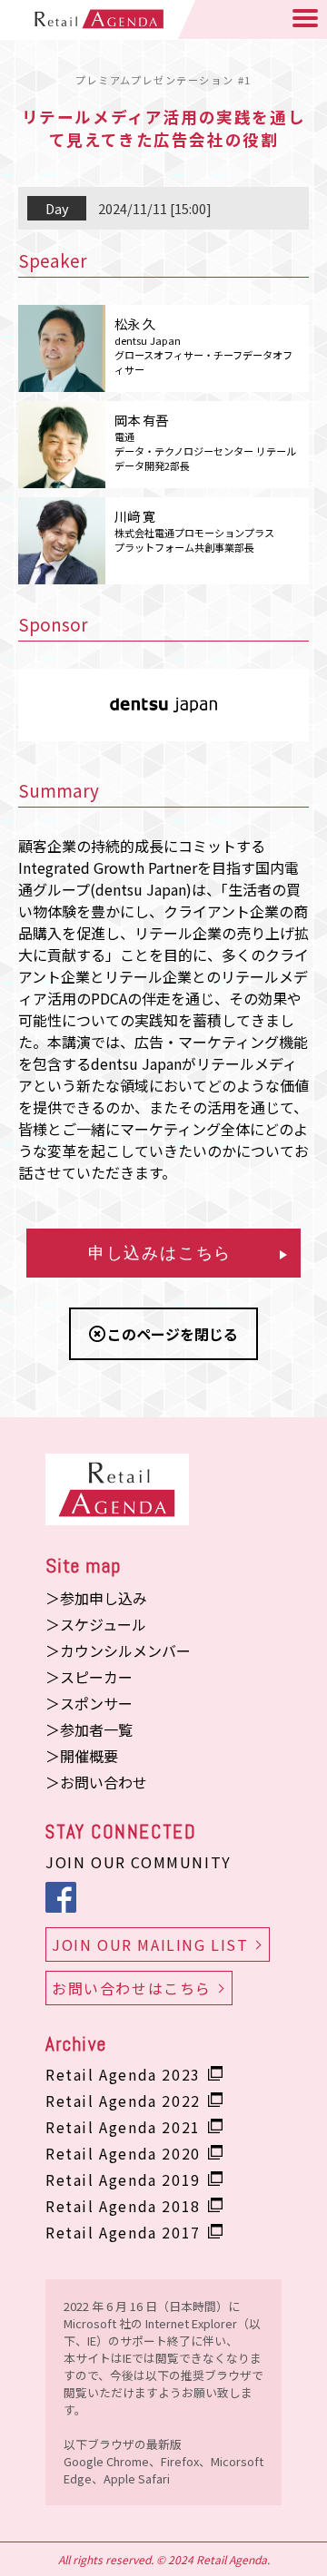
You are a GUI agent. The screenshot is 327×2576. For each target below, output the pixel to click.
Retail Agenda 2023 (123, 2074)
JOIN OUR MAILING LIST (150, 1944)
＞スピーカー (89, 1677)
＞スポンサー (89, 1703)
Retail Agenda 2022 (123, 2101)
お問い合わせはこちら (132, 1988)
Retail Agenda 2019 (123, 2179)
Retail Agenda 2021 (123, 2127)
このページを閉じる (173, 1334)
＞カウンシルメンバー (118, 1650)
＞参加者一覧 (89, 1729)
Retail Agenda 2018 (123, 2206)
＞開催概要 (82, 1756)
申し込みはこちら (160, 1253)
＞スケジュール (96, 1624)
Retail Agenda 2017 (123, 2232)
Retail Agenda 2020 (123, 2153)
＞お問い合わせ (96, 1782)
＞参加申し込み (96, 1598)
